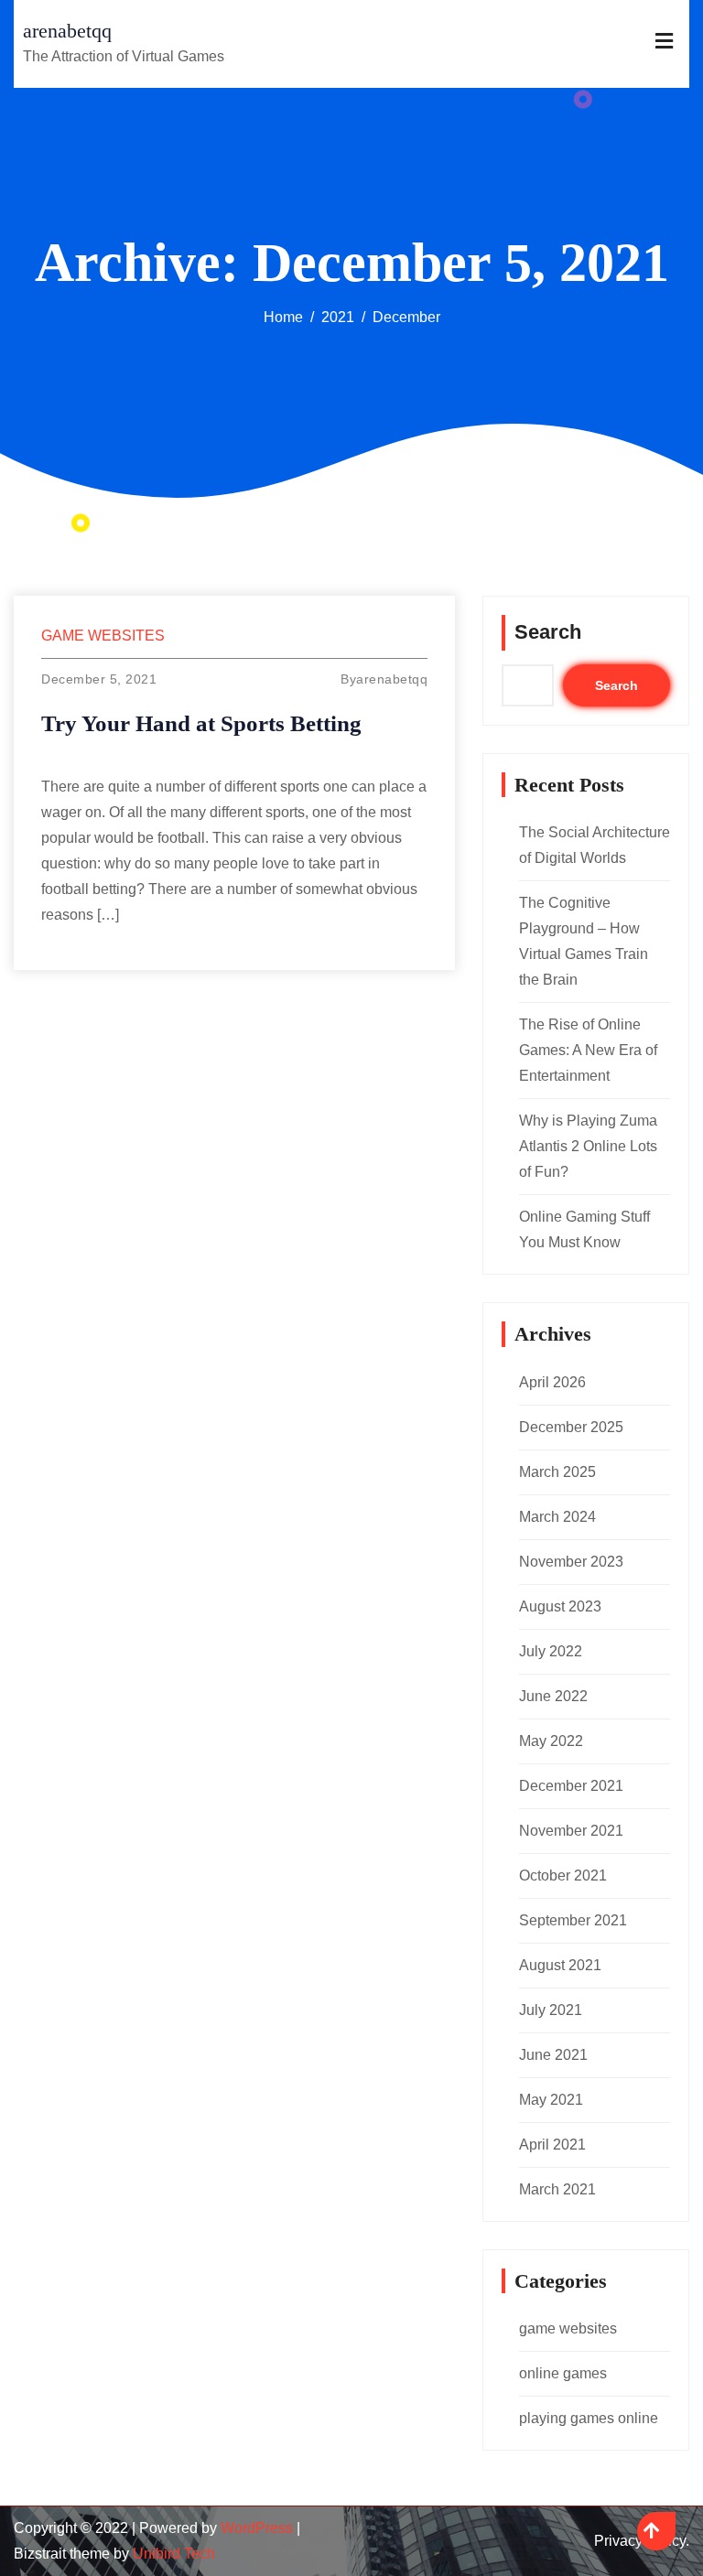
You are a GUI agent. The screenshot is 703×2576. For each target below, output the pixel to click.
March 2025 (557, 1472)
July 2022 (551, 1651)
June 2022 (553, 1696)
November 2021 (571, 1831)
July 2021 (551, 2010)
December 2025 (571, 1427)
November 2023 (571, 1562)
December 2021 (571, 1786)
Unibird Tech (174, 2554)
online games (563, 2373)
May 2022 (551, 1741)
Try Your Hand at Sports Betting (201, 723)
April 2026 (552, 1382)
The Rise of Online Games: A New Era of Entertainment (588, 1050)
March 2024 (557, 1517)
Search (548, 632)
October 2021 (563, 1875)
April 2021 (552, 2145)
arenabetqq (67, 31)
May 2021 (551, 2100)
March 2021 (557, 2189)
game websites (103, 636)
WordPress (257, 2528)
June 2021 (553, 2055)
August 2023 (560, 1606)
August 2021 (560, 1965)
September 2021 (573, 1920)
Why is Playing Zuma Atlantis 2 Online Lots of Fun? (588, 1146)
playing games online (589, 2418)
